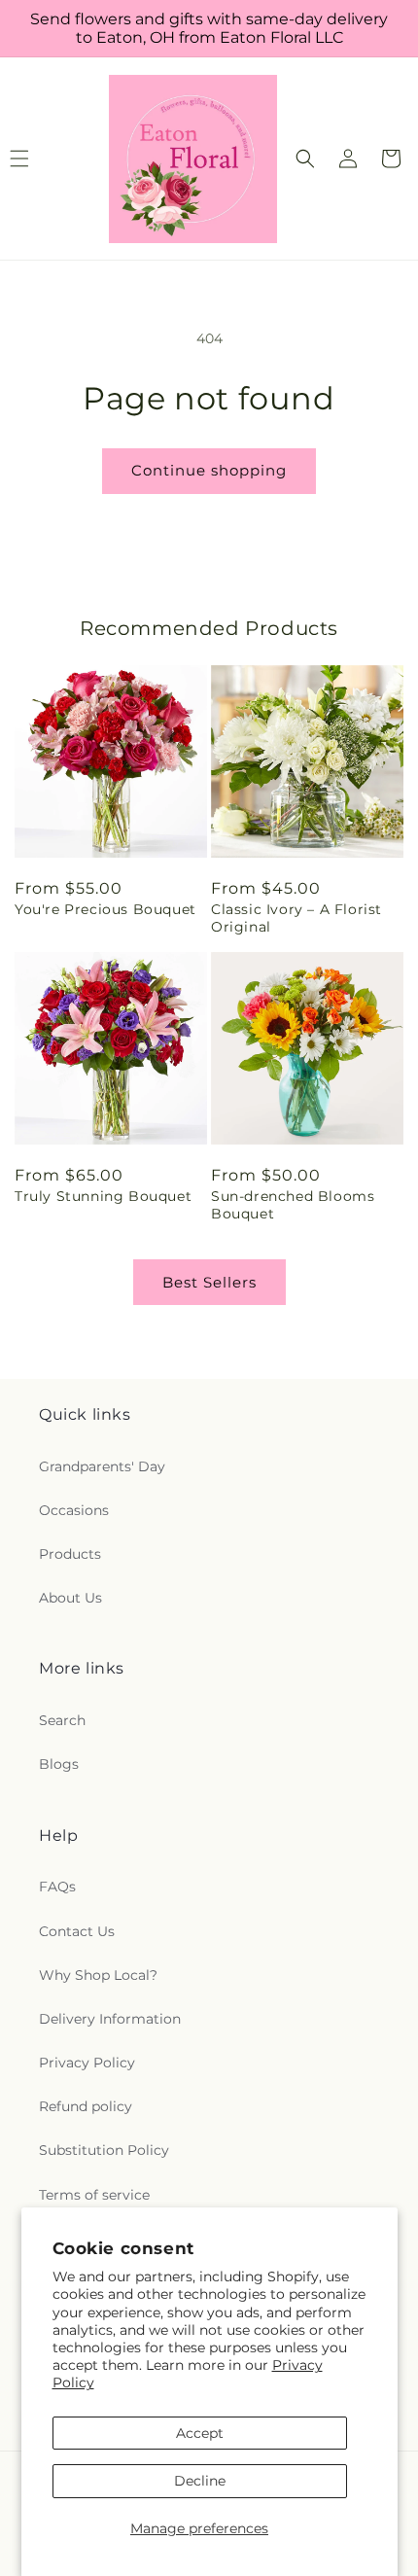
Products (70, 1554)
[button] (305, 159)
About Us (70, 1598)
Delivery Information (110, 2019)
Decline (200, 2481)
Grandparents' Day (102, 1466)
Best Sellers (209, 1282)
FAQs (57, 1887)
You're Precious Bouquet (105, 909)
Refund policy (86, 2106)
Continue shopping (209, 470)
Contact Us (77, 1931)
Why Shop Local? (98, 1975)
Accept (200, 2433)
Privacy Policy (87, 2063)
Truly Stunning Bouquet (103, 1196)
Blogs (59, 1764)
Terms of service (94, 2195)
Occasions (74, 1510)
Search (62, 1720)
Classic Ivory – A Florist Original (296, 918)
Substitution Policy (104, 2150)
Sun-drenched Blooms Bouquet (293, 1205)
